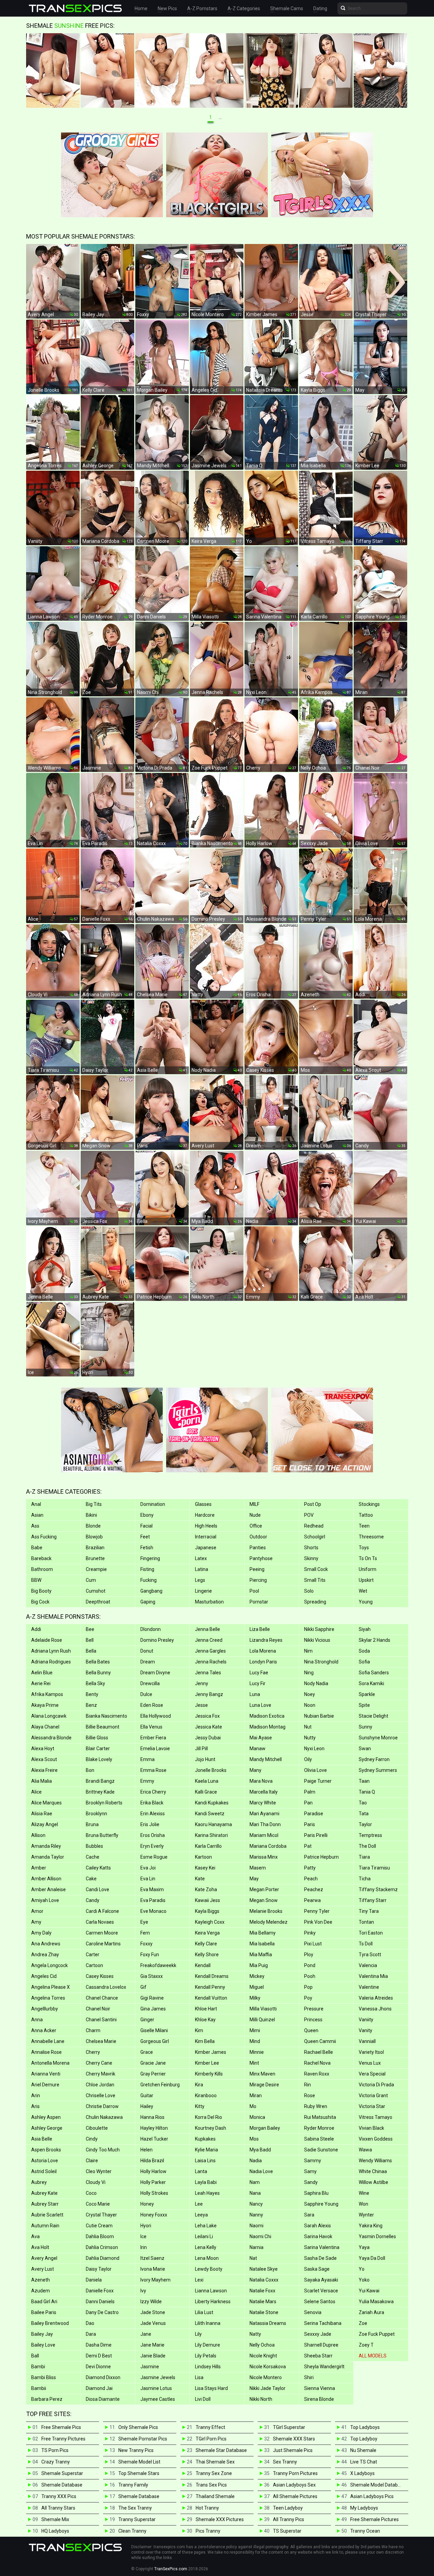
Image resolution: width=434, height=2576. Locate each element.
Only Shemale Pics (138, 2427)
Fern (145, 1933)
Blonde (93, 1526)
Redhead (314, 1526)
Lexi (199, 2280)
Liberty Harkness (213, 2302)
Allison (38, 1835)
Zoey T (366, 2345)
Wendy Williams (375, 2161)
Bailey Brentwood (50, 2323)
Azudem (41, 2291)
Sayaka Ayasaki (321, 2280)
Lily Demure (208, 2345)
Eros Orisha (153, 1835)
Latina (202, 1569)
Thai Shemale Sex (215, 2462)
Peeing (257, 1569)
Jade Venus (153, 2323)
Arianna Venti (46, 2074)
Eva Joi (148, 1868)
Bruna (92, 1824)
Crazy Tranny (56, 2462)
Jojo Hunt (205, 1759)
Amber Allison (46, 1879)
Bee (90, 1629)
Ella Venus (151, 1727)
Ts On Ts (368, 1558)
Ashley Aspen (46, 2117)
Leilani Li (204, 2236)
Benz (91, 1705)
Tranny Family (133, 2485)
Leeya (201, 2215)
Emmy (147, 1781)
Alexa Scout (44, 1759)
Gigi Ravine (152, 1998)
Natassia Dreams (268, 2323)
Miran (256, 2095)
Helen (146, 2150)
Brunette (95, 1558)
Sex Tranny (285, 2462)
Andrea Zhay (45, 1955)
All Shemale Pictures (295, 2496)
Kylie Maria (206, 2150)
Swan (365, 1749)
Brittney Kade (100, 1792)
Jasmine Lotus (156, 2388)
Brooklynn (96, 1814)
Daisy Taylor (99, 2269)
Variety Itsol (371, 2052)
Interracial (206, 1537)
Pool (254, 1591)
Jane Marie (152, 2345)
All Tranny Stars (58, 2508)
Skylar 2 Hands (374, 1640)
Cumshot (96, 1591)
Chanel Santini (101, 2020)
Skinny (311, 1558)
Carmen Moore (102, 1933)
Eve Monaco (153, 1911)
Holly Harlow (153, 2171)
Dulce (146, 1694)
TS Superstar (287, 2531)
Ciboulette (97, 2128)
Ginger (147, 2020)
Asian (37, 1515)
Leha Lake (206, 2226)
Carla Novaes (100, 1922)
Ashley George (47, 2128)
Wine (364, 2193)
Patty (310, 1868)
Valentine (369, 1987)
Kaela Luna (207, 1781)
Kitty (200, 2106)
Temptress (370, 1835)
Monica (257, 2117)
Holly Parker (153, 2182)
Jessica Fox (207, 1716)
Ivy (143, 2291)
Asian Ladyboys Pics (372, 2496)
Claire (92, 2161)
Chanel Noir (98, 2009)
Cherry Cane (99, 2063)
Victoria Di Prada (376, 2085)
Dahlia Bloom (100, 2236)
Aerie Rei (41, 1683)
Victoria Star (372, 2106)
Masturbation (209, 1602)
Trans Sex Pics (211, 2485)
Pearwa (312, 1900)
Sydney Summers (378, 1770)
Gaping (148, 1602)
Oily (308, 1759)
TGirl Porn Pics (211, 2439)
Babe (37, 1548)
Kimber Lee (207, 2063)
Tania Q (367, 1792)
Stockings (369, 1504)
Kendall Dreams (212, 1976)
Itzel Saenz (152, 2258)
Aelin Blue (42, 1673)
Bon (90, 1770)
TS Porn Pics (55, 2450)
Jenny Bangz (209, 1694)
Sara (309, 2215)
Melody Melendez (269, 1922)
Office (256, 1526)
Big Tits (94, 1504)
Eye (144, 1922)
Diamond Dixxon (103, 2377)
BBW (36, 1580)
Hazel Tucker (154, 2139)
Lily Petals (206, 2356)
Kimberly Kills (209, 2074)
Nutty (310, 1738)
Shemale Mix (55, 2519)
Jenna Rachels (211, 1662)
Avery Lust (43, 2269)
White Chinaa (373, 2171)
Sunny (366, 1727)
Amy (36, 1922)
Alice (36, 1792)
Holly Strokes (154, 2193)
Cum (91, 1580)
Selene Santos (320, 2302)
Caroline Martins (103, 1944)
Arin (36, 2095)
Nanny (256, 2215)
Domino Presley (157, 1640)
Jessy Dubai (208, 1738)
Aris (35, 2106)
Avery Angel (44, 2258)
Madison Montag (268, 1727)
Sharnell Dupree (321, 2345)
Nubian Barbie (319, 1716)
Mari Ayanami (264, 1814)
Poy (308, 1998)
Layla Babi (206, 2182)
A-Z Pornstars (202, 8)
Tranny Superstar (137, 2519)
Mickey (257, 1976)
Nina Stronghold (321, 1662)
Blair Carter (98, 1749)
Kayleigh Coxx (210, 1922)
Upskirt (366, 1580)
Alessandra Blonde (51, 1738)
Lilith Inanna (208, 2323)
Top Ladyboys (365, 2427)
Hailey (147, 2106)
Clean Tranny (132, 2531)
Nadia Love (261, 2171)
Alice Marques (46, 1803)
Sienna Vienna (320, 2388)
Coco (91, 2193)
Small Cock (316, 1569)
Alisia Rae (42, 1814)
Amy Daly (41, 1933)
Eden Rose (152, 1705)
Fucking (149, 1580)
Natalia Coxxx (264, 2280)
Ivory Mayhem (155, 2280)
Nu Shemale (363, 2450)
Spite (364, 1705)
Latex (201, 1558)
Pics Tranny (208, 2531)
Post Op (313, 1504)
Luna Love (260, 1705)
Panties (258, 1548)
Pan (308, 1803)
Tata (364, 1814)
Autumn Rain (45, 2226)
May (254, 1879)
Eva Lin (148, 1879)
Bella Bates (98, 1662)
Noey (310, 1694)
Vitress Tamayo (376, 2117)
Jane (146, 2334)
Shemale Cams (287, 8)
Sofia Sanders (374, 1673)
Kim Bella (205, 2041)
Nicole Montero (266, 2377)
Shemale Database (62, 2485)
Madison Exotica (267, 1716)
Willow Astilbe (373, 2182)
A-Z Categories (244, 8)
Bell (90, 1640)
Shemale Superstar (62, 2473)
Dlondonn (151, 1629)
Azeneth (41, 2280)
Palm (310, 1792)
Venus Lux (370, 2063)
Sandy (311, 2182)
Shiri (309, 2377)
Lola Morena (263, 1651)
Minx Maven (262, 2074)
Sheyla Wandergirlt (324, 2367)
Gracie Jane (153, 2063)
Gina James (153, 2009)
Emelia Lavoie (155, 1749)
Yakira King (371, 2226)
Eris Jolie (150, 1824)
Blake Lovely (99, 1759)
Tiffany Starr (373, 1900)
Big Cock (40, 1602)
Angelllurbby (45, 2009)
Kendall (203, 1965)
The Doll (367, 1846)
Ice (143, 2236)
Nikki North (261, 2399)
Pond (310, 1965)
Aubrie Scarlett (47, 2215)
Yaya (364, 2247)
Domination (153, 1504)
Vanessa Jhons (375, 2009)
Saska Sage (317, 2269)
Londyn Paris (263, 1662)
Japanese (206, 1548)
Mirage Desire (264, 2085)
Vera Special (372, 2074)
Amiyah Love (45, 1900)
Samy (310, 2171)
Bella (91, 1651)
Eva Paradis (153, 1900)
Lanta (201, 2171)
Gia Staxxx (152, 1976)
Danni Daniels (100, 2302)
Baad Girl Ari (44, 2302)
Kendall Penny (210, 1987)
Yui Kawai (369, 2291)
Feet (145, 1537)
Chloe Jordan (100, 2085)
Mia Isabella (262, 1944)
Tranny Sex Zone (214, 2473)
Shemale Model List (139, 2462)
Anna (37, 2020)
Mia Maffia (261, 1955)
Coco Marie (98, 2204)
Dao (90, 2323)
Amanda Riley (46, 1846)
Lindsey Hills (208, 2367)
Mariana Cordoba (268, 1846)
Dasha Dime (99, 2345)
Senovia (313, 2312)
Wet (363, 1591)
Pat (308, 1846)
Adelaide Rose (47, 1640)
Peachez (314, 1889)
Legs (200, 1580)
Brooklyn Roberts (104, 1803)
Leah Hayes (207, 2193)
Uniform (368, 1569)
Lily (198, 2334)
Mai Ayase (261, 1738)
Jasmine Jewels (158, 2377)
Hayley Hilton (154, 2128)
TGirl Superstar (289, 2427)
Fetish (147, 1548)
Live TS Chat (364, 2462)
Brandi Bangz (100, 1781)
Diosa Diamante (103, 2399)
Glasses (203, 1504)
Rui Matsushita (320, 2117)
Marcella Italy (264, 1792)
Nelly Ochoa (262, 2345)
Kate (200, 1879)
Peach (311, 1879)
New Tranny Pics (136, 2450)
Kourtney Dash (211, 2128)
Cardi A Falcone (102, 1911)
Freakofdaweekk (158, 1965)
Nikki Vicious (317, 1640)
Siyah (365, 1629)
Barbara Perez (47, 2399)
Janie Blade (153, 2356)
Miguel (257, 1987)
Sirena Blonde (319, 2399)
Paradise (314, 1814)
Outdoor (258, 1537)
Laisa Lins (205, 2161)
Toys (364, 1548)
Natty (255, 2334)
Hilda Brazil (152, 2161)
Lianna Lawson (211, 2291)
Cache (93, 1857)
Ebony (147, 1515)
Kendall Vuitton (211, 1998)
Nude (255, 1515)
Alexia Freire (44, 1770)
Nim (308, 1651)
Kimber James (211, 2052)
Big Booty (41, 1591)
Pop (308, 1987)
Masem (258, 1868)
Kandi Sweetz (210, 1814)
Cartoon (94, 1965)
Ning (309, 1673)
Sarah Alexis (318, 2226)
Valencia (368, 1965)
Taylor (365, 1824)
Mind (255, 2041)
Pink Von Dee (318, 1922)
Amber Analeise (48, 1889)
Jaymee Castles (158, 2399)
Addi (36, 1629)
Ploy (309, 1955)
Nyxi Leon (314, 1749)
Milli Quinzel (262, 2020)
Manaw (258, 1749)
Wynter (366, 2215)
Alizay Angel (45, 1824)
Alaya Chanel (45, 1727)
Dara (91, 2334)
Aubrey (39, 2182)
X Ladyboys (362, 2473)
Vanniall (367, 2041)
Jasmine (150, 2367)
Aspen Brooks (46, 2150)
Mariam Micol (264, 1835)
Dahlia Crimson (102, 2247)
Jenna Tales (208, 1673)
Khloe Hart (206, 2009)
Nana (255, 2193)
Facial (146, 1526)
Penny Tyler (317, 1911)
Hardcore (205, 1515)
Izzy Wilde (151, 2302)
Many (255, 1770)
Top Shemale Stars (139, 2473)
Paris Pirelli (316, 1835)
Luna (255, 1694)
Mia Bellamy (263, 1933)
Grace (147, 2052)
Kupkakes (205, 2139)
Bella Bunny (98, 1673)
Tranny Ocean (365, 2531)
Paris (310, 1824)
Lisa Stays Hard (211, 2388)
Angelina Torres (48, 1998)
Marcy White (263, 1803)
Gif (143, 1987)
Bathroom (42, 1569)
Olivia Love (315, 1770)
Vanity (366, 2030)
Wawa (365, 2150)
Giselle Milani (154, 2030)
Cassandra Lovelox (106, 1987)
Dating (320, 8)
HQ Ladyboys (55, 2531)
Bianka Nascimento (106, 1716)
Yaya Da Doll (372, 2258)
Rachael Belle (319, 2052)
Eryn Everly (152, 1846)
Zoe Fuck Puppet (377, 2334)
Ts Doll (366, 1944)
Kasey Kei (205, 1868)
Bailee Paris (44, 2312)
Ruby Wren (316, 2106)
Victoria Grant (373, 2095)
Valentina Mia (373, 1976)
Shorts (311, 1548)
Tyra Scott (370, 1955)
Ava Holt (40, 2247)
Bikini (91, 1515)
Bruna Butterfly (102, 1835)
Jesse (201, 1705)
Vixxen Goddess (376, 2139)
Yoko (364, 2280)
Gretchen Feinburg (160, 2085)
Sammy (313, 2161)
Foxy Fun (150, 1955)
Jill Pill (201, 1749)
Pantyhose (261, 1558)
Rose (310, 2095)
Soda (364, 1651)
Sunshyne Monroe (378, 1738)
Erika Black (152, 1803)
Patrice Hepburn (321, 1857)
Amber (39, 1868)
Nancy (256, 2204)
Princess (313, 2020)
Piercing (258, 1580)
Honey (147, 2204)
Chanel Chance (102, 1998)
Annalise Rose (46, 2052)
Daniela (94, 2280)
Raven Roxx (317, 2074)
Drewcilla (150, 1683)
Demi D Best (99, 2356)
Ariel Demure (45, 2085)
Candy (93, 1900)
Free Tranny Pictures (63, 2439)
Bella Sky (95, 1683)
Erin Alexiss (153, 1814)
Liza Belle (260, 1629)
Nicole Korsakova (268, 2367)
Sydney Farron (374, 1759)
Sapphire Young (321, 2204)
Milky (255, 1998)
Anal (36, 1504)
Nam (255, 2182)
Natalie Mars (263, 2302)
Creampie (96, 1569)
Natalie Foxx (262, 2291)
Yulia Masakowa (376, 2302)
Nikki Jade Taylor (268, 2388)
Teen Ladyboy (288, 2508)
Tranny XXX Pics (59, 2496)
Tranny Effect (210, 2427)
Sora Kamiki (371, 1683)
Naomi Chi (260, 2236)
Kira (199, 2085)
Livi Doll (203, 2399)
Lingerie (203, 1591)
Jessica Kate (209, 1727)
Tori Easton (371, 1933)
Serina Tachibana (323, 2323)
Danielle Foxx (100, 2291)
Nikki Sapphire (319, 1629)
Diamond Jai (99, 2388)
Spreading (315, 1602)
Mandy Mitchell (266, 1759)
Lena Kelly (206, 2247)
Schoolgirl (315, 1537)
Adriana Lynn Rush (51, 1651)
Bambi (38, 2367)
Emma (147, 1759)
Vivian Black (371, 2128)
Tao (363, 1803)
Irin (144, 2247)
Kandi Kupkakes (212, 1803)
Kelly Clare (206, 1944)
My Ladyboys (364, 2508)
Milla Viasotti (263, 2009)
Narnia (257, 2247)
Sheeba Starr (318, 2356)
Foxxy (146, 1944)
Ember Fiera (153, 1738)
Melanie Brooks (266, 1911)
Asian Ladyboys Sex (294, 2485)
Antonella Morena (50, 2063)
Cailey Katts (98, 1868)
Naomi (257, 2226)
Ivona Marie (153, 2269)
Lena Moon (207, 2258)
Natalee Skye (264, 2269)
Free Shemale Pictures (374, 2519)
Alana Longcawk (49, 1716)
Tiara (364, 1857)
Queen (311, 2030)
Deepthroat (98, 1602)
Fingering (150, 1558)
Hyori (146, 2226)
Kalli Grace (206, 1792)
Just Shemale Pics (293, 2450)
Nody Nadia (316, 1683)
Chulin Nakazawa (104, 2117)
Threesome (371, 1537)
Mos (254, 2139)
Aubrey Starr (45, 2204)
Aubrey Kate (44, 2193)
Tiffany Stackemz (378, 1889)
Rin (308, 2085)
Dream (148, 1662)
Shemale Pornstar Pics (143, 2439)
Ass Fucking (44, 1537)
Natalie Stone (264, 2312)
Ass (35, 1526)
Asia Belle (42, 2139)
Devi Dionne (98, 2367)
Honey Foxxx (154, 2215)
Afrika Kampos (47, 1694)
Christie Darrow (102, 2106)
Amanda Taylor (48, 1857)
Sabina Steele (319, 2139)
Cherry (93, 2052)
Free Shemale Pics (61, 2427)
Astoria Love (45, 2161)
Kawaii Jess (208, 1900)
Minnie (257, 2052)
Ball (35, 2356)
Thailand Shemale (215, 2496)
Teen (364, 1526)
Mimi (255, 2030)
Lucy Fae (259, 1673)
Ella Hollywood (156, 1716)
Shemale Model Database (378, 2485)
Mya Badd (260, 2150)
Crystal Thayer (101, 2215)
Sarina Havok (318, 2236)
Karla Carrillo (208, 1846)
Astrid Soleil (44, 2171)
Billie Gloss (97, 1738)
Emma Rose (153, 1770)
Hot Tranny (207, 2508)
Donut (147, 1651)
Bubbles (94, 1846)
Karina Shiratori (211, 1835)
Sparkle (367, 1694)
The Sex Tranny (135, 2508)
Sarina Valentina (322, 2247)
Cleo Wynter (99, 2171)
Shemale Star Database (221, 2450)
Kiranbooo (206, 2095)
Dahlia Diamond (103, 2258)
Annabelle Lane (48, 2041)
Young (366, 1602)
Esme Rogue (154, 1857)
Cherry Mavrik (101, 2074)
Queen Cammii (320, 2041)
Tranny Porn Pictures (295, 2473)
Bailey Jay (42, 2334)
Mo (253, 2106)
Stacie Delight (373, 1716)
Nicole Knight (263, 2356)
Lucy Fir (258, 1683)
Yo (362, 2269)
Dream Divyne (155, 1673)
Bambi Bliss (44, 2377)
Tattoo (366, 1515)
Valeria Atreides (376, 1998)
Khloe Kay (205, 2020)
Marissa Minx (264, 1857)
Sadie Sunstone (321, 2150)
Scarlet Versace (321, 2291)
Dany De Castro (102, 2312)
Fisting (147, 1569)
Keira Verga (207, 1933)
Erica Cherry (153, 1792)
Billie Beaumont (103, 1727)
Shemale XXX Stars (294, 2439)
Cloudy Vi (96, 2182)
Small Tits (315, 1580)
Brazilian (95, 1548)
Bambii (39, 2388)
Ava (35, 2236)
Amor (37, 1911)
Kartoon (203, 1857)
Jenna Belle (208, 1629)
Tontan (366, 1922)
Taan (364, 1781)
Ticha (365, 1879)
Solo (309, 1591)
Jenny (202, 1683)
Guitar (147, 2095)
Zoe (363, 2323)
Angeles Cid (44, 1976)
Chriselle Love (101, 2095)
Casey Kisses (100, 1976)
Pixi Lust (313, 1944)
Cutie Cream (99, 2226)
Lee (199, 2204)
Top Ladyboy (364, 2439)
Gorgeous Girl (155, 2041)
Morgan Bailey (265, 2128)
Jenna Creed (209, 1640)
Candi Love (97, 1889)
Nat (253, 2258)
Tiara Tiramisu (374, 1868)
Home (141, 8)
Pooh (310, 1976)
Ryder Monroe (319, 2128)
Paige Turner (318, 1781)
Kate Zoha (206, 1889)
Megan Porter (264, 1889)
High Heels (206, 1526)
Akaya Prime (45, 1705)
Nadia (256, 2161)
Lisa (199, 2377)
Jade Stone (153, 2312)
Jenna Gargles (210, 1651)
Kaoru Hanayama (213, 1824)
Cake (91, 1879)
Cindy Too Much (103, 2150)
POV (309, 1515)
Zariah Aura (371, 2312)
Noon (310, 1705)
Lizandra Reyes (266, 1640)
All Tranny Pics (289, 2519)
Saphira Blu (316, 2193)
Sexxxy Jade (318, 2334)
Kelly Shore (207, 1955)
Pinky (310, 1933)
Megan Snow (264, 1900)
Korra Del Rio (209, 2117)
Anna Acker (44, 2030)
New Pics (167, 8)
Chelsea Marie (101, 2041)
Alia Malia (42, 1781)
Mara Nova (261, 1781)
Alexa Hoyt (43, 1749)
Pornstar (259, 1602)
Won (363, 2204)
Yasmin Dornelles (377, 2236)
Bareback (41, 1558)
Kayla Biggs (207, 1911)
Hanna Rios (152, 2117)
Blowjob (94, 1537)
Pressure (314, 2009)
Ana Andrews (46, 1944)
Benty (92, 1694)
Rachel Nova (317, 2063)
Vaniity (366, 2020)
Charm (93, 2030)
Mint (254, 2063)
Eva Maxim (152, 1889)
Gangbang (151, 1591)
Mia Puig (259, 1965)
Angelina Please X (51, 1987)
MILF (254, 1504)
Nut (308, 1727)
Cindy (92, 2139)
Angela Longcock (50, 1965)
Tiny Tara (369, 1911)
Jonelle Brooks (211, 1770)
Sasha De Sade (320, 2258)
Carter (93, 1955)
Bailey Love (43, 2345)
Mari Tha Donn (265, 1824)
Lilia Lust (204, 2312)
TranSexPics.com (171, 2569)
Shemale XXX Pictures (220, 2519)
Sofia (364, 1662)
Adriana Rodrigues (51, 1662)
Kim (199, 2030)
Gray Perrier (153, 2074)
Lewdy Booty (209, 2269)
